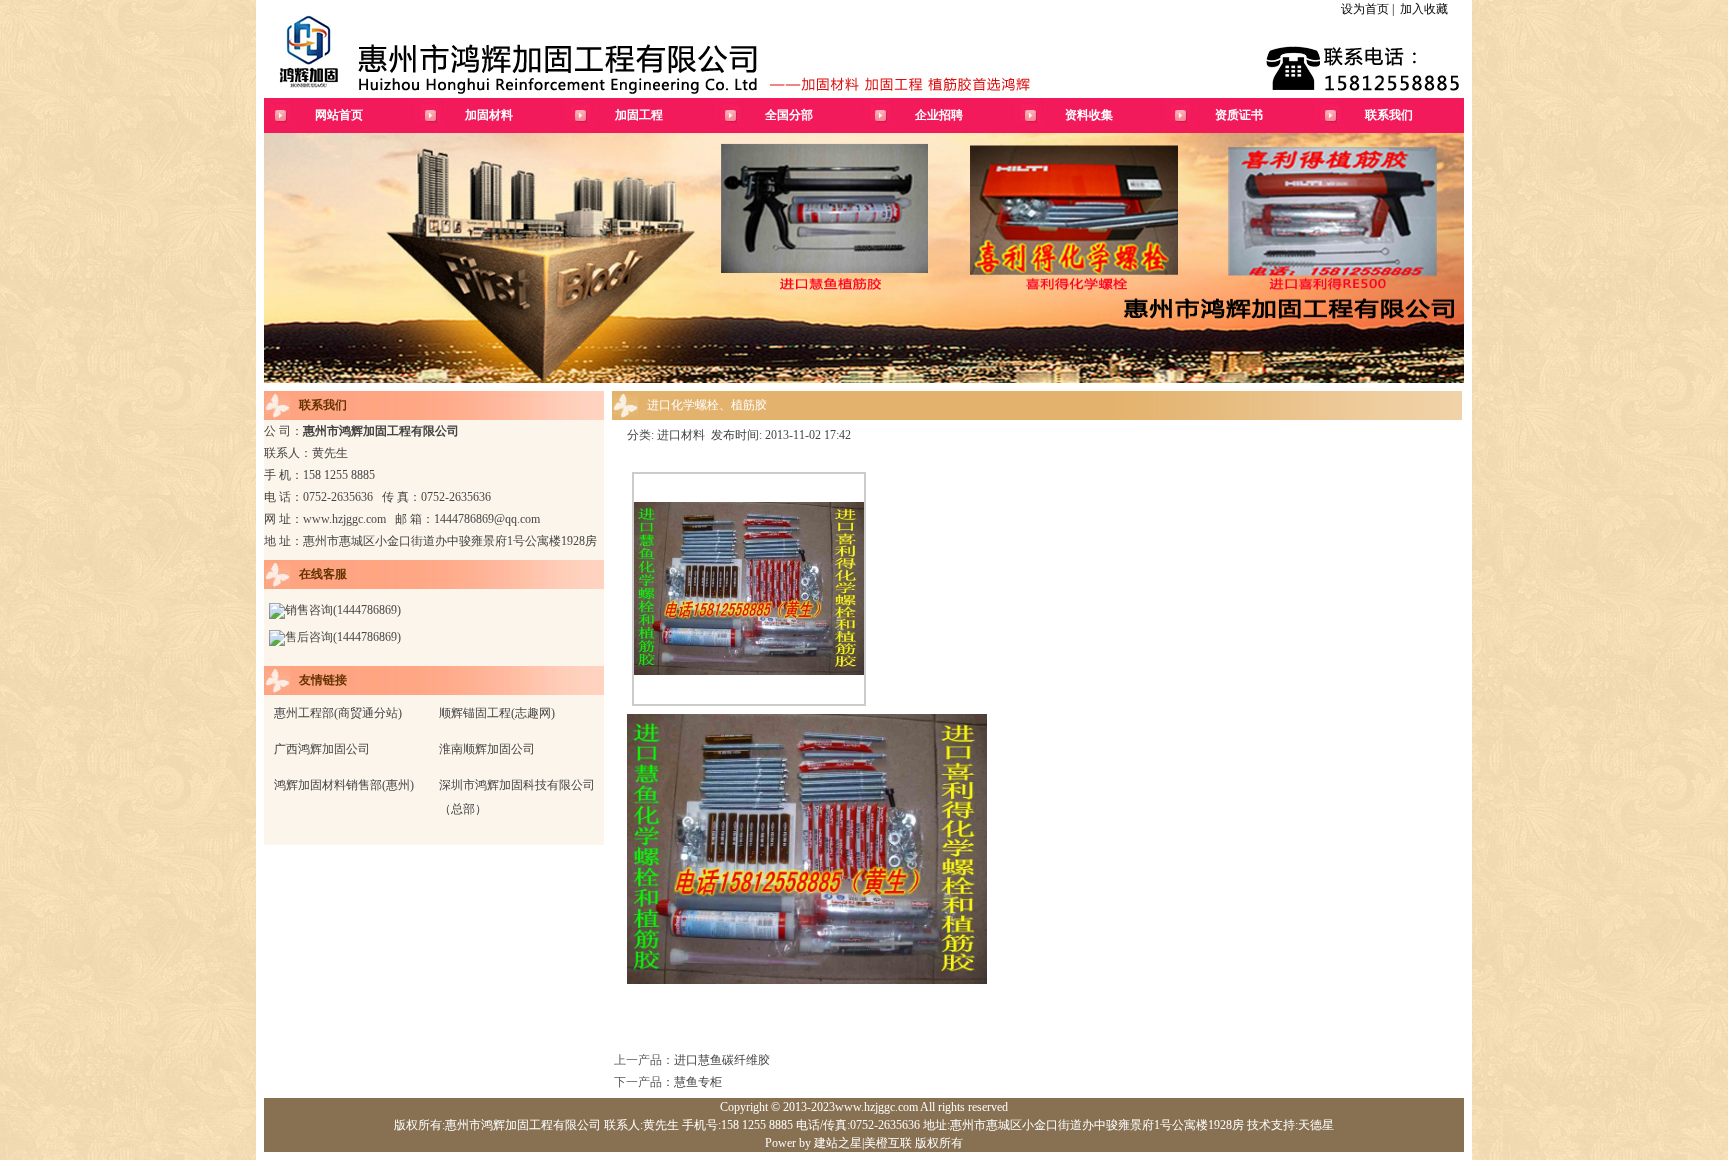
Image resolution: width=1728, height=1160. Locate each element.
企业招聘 (939, 115)
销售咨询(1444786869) (343, 610)
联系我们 (1389, 115)
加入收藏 (1424, 9)
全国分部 (789, 115)
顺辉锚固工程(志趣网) (497, 713)
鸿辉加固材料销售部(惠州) (344, 785)
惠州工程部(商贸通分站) (338, 713)
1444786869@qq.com (487, 519)
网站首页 (339, 115)
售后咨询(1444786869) (343, 637)
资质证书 (1239, 115)
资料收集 (1089, 115)
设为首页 (1365, 9)
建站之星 (838, 1143)
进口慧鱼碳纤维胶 (722, 1060)
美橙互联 (888, 1143)
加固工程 (639, 115)
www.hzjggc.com (344, 519)
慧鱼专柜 (698, 1082)
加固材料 (489, 115)
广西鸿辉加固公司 (322, 749)
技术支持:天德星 (1289, 1125)
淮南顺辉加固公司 (487, 749)
